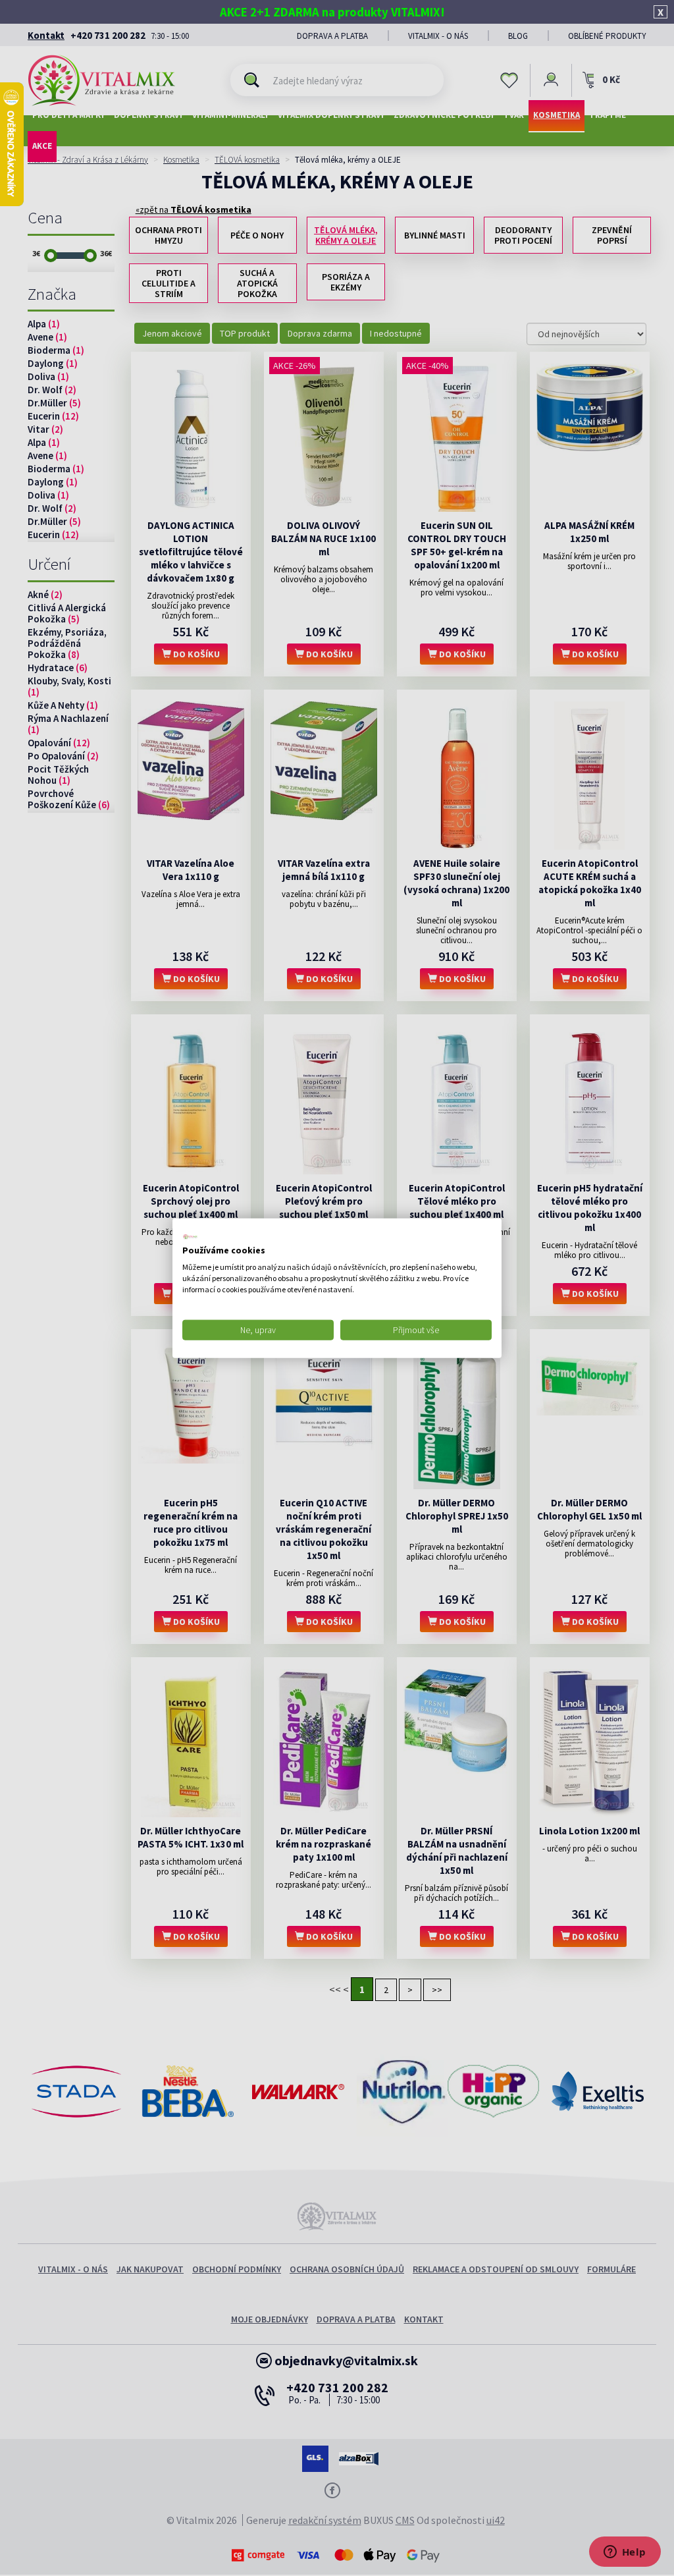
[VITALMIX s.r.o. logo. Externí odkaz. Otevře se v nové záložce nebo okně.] (190, 1236)
